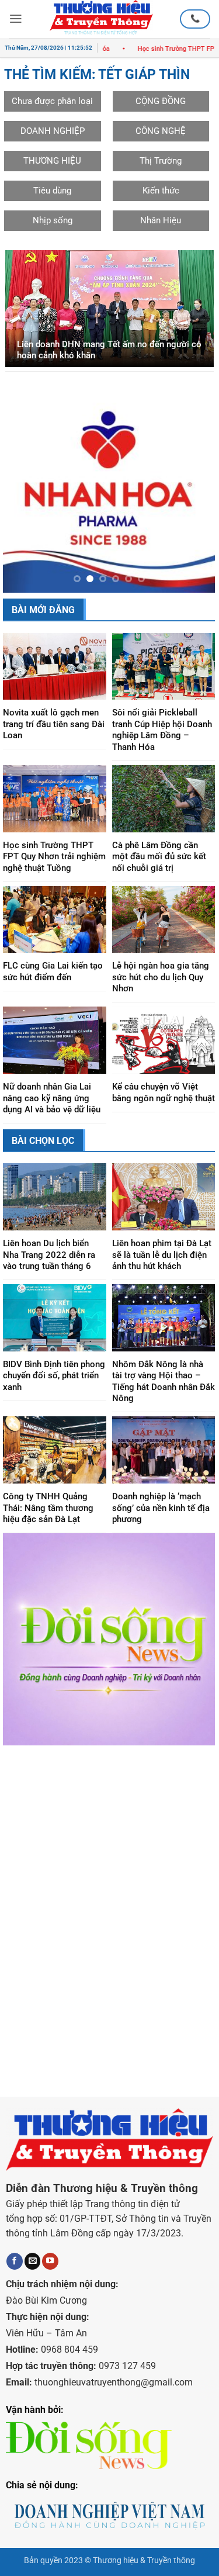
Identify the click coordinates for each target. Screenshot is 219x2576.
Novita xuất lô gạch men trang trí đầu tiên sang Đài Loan (54, 743)
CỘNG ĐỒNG (161, 101)
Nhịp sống (53, 220)
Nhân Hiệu (161, 220)
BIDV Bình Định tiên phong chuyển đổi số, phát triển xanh (54, 1395)
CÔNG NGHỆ (161, 131)
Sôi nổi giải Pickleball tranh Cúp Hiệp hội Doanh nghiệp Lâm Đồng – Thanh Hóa (162, 749)
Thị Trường (161, 161)
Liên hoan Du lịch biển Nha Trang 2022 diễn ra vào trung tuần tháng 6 (49, 1274)
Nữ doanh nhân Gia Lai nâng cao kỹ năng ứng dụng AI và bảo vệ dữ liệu (52, 1117)
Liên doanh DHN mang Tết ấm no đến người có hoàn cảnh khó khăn (109, 350)
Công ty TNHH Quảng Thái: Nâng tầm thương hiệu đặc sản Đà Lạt (48, 1527)
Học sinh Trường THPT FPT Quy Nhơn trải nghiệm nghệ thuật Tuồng (54, 876)
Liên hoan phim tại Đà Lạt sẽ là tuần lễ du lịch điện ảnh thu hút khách (162, 1274)
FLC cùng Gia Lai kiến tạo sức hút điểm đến (53, 991)
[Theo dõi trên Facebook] (15, 2281)
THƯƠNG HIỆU (52, 161)
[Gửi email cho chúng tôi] (33, 2281)
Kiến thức (161, 191)
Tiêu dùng (52, 191)
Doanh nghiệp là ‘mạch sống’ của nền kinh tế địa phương (161, 1527)
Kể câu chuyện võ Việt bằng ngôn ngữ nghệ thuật (164, 1112)
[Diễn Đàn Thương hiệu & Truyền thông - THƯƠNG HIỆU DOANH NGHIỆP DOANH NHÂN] (101, 19)
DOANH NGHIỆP (53, 131)
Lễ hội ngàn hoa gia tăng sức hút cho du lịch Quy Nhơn (161, 996)
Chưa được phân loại (52, 101)
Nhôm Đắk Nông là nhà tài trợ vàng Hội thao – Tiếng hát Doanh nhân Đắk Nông (164, 1401)
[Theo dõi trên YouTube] (50, 2281)
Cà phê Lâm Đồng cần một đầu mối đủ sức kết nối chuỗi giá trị (159, 876)
